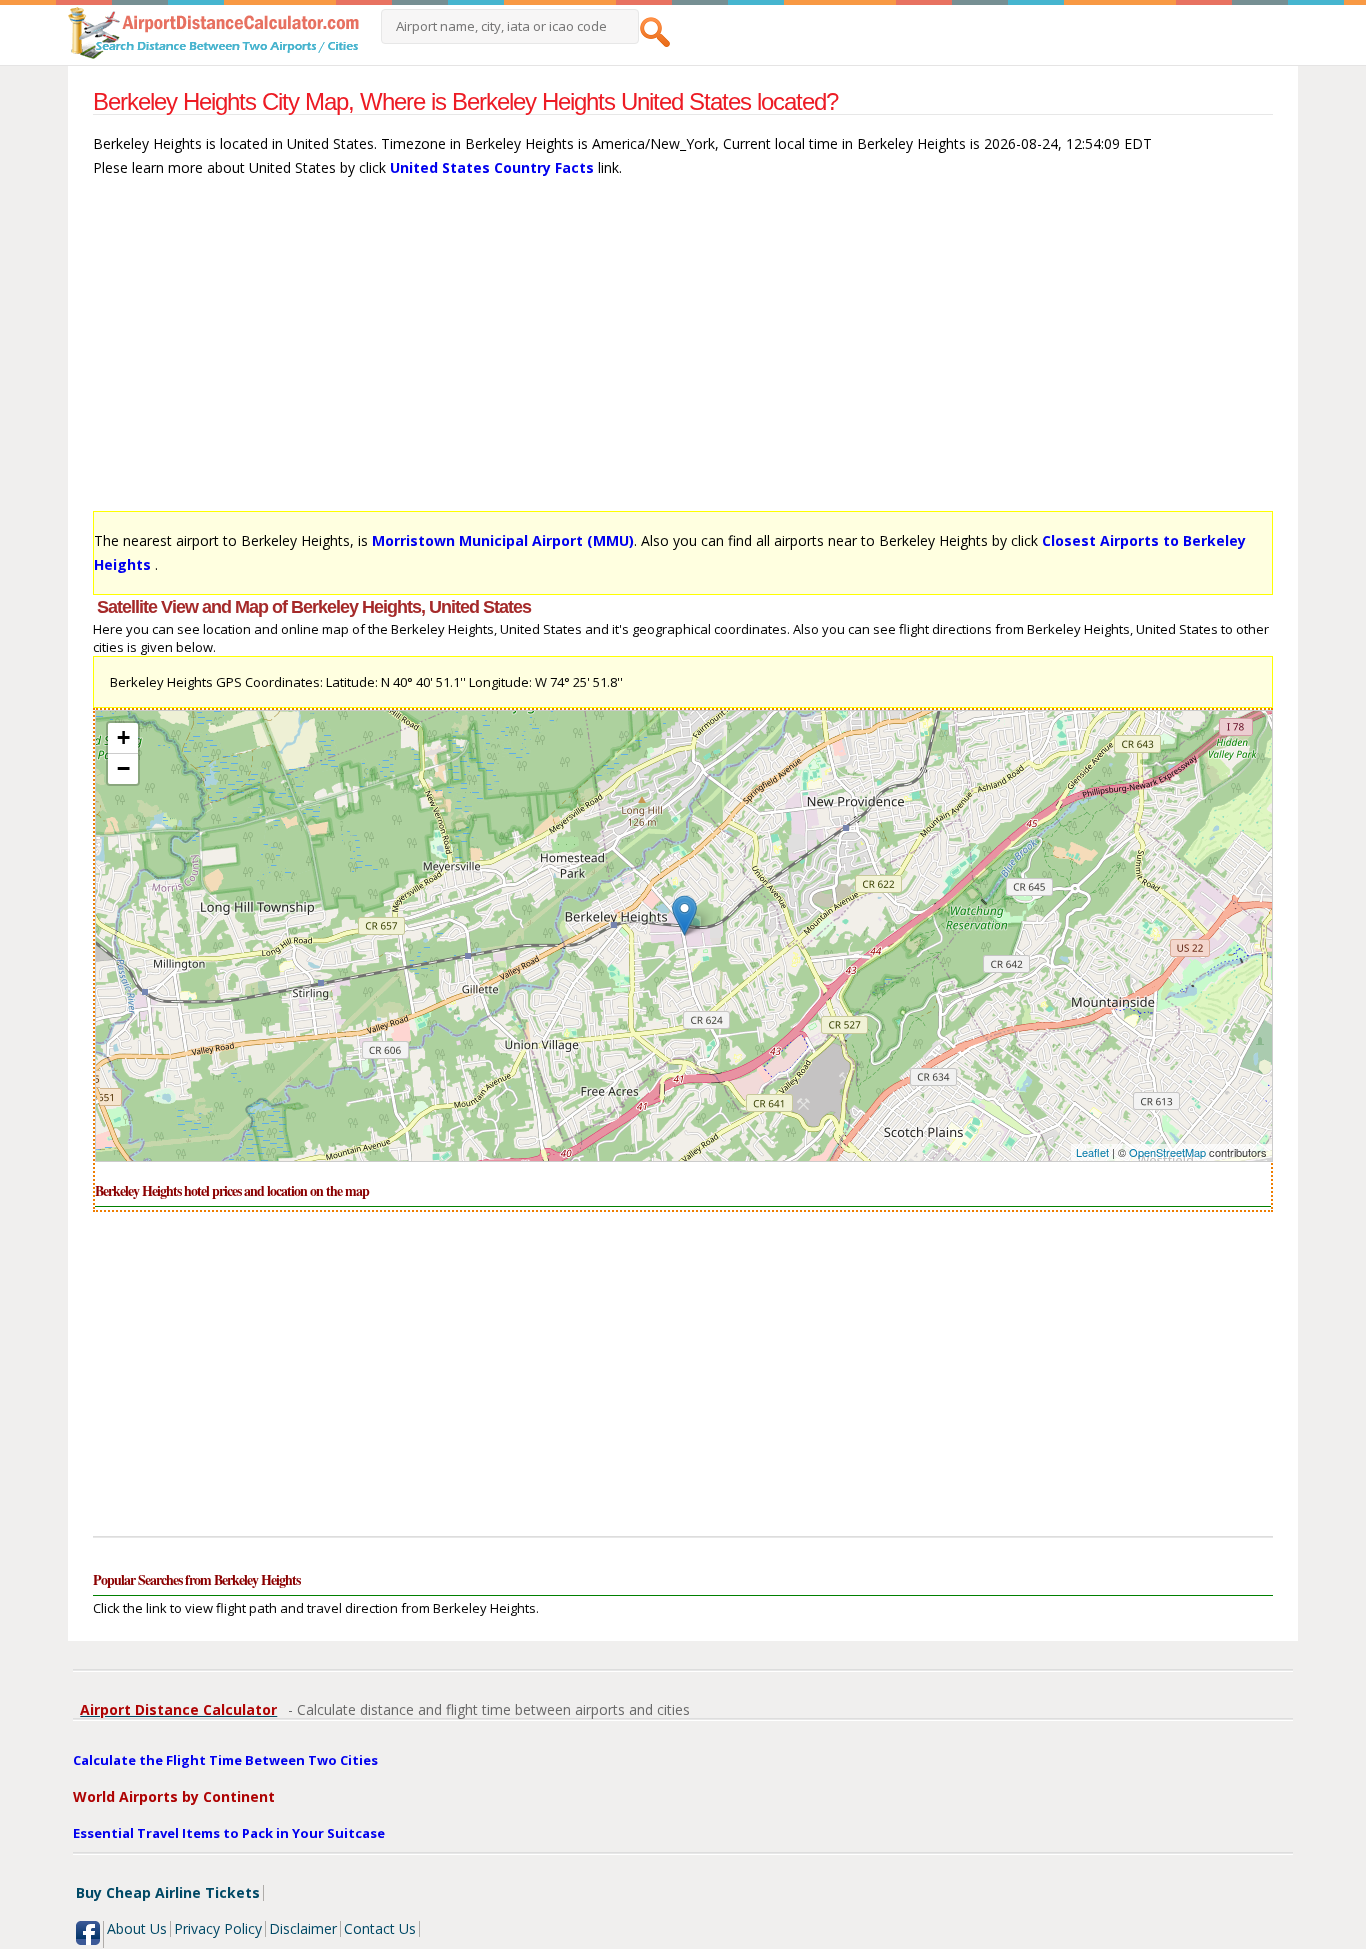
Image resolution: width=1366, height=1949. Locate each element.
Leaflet (1092, 1152)
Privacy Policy (218, 1928)
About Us (137, 1928)
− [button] (123, 768)
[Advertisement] (683, 354)
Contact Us (380, 1928)
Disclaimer (303, 1928)
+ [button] (123, 737)
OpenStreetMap (1167, 1152)
